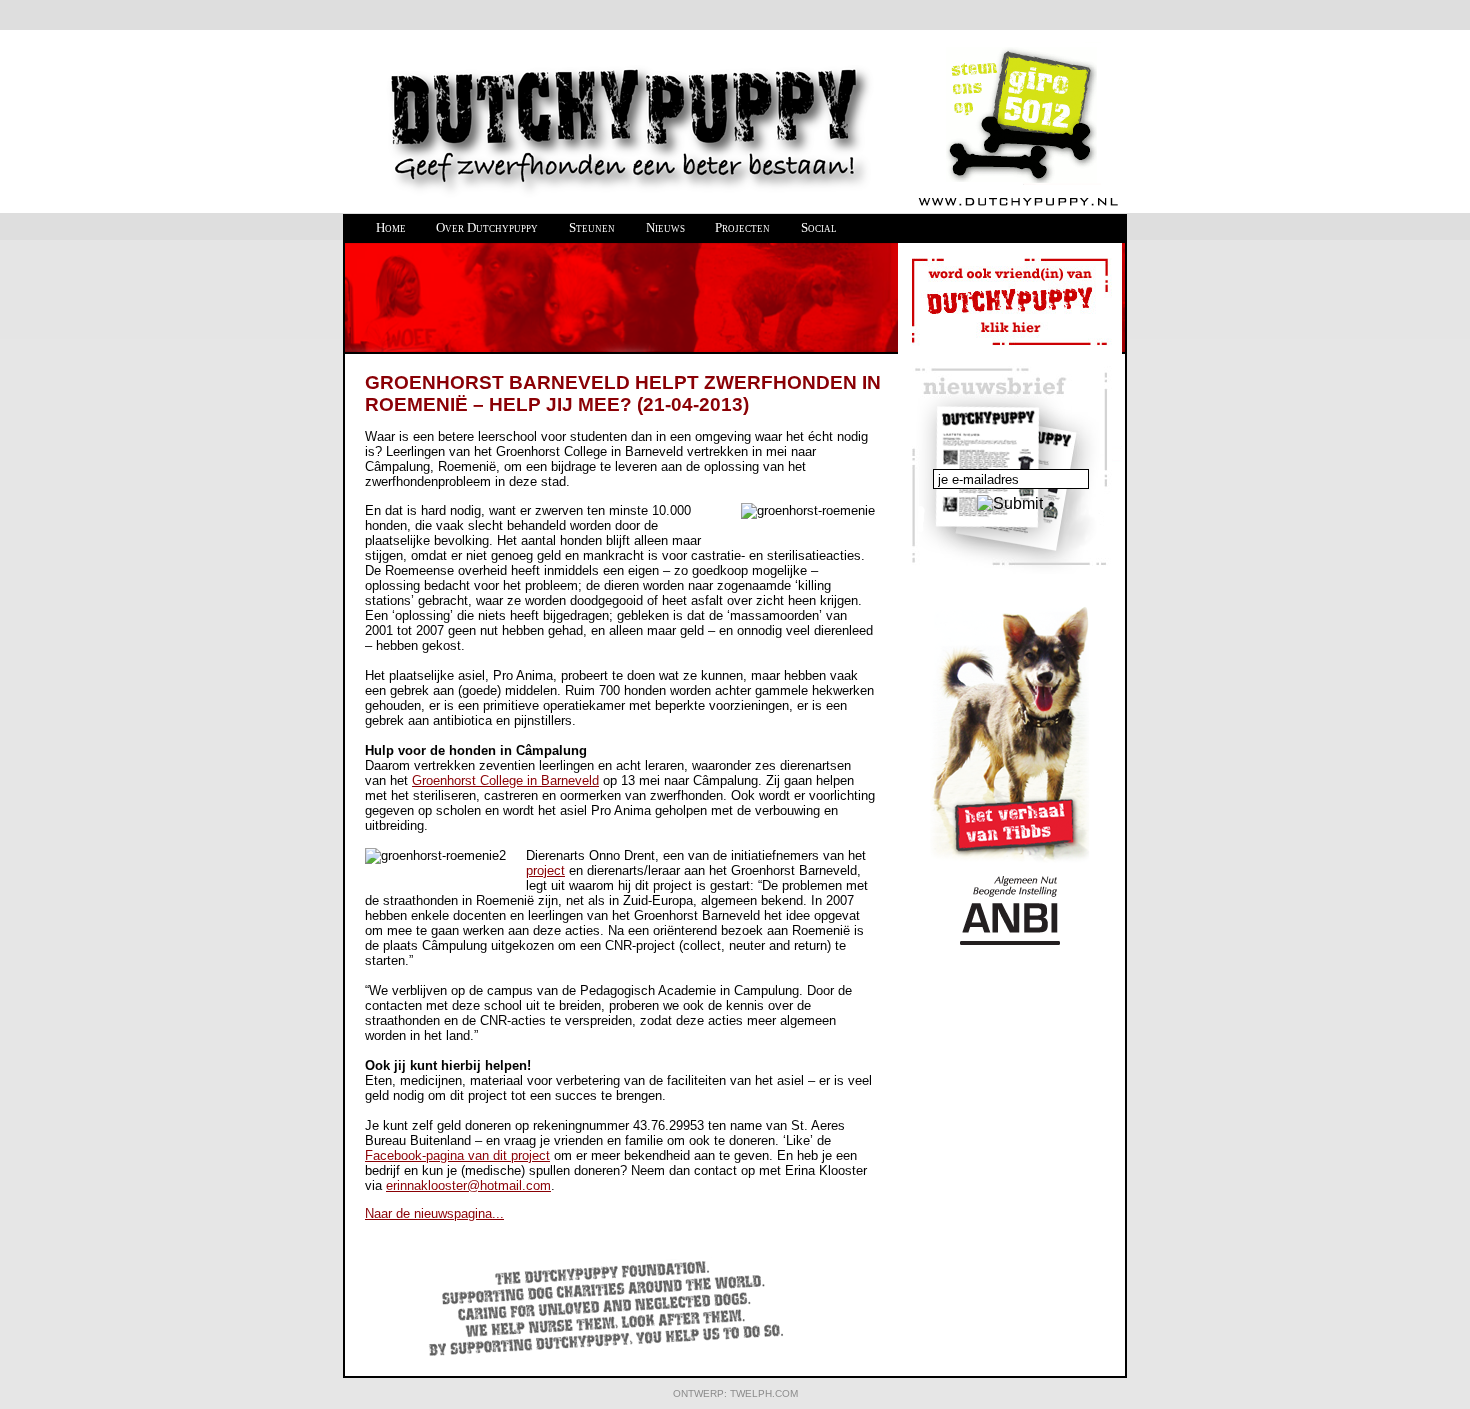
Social (819, 227)
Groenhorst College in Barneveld (505, 780)
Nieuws (665, 227)
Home (391, 227)
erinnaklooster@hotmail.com (468, 1185)
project (545, 870)
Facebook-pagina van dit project (457, 1155)
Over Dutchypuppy (487, 227)
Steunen (592, 227)
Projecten (742, 227)
